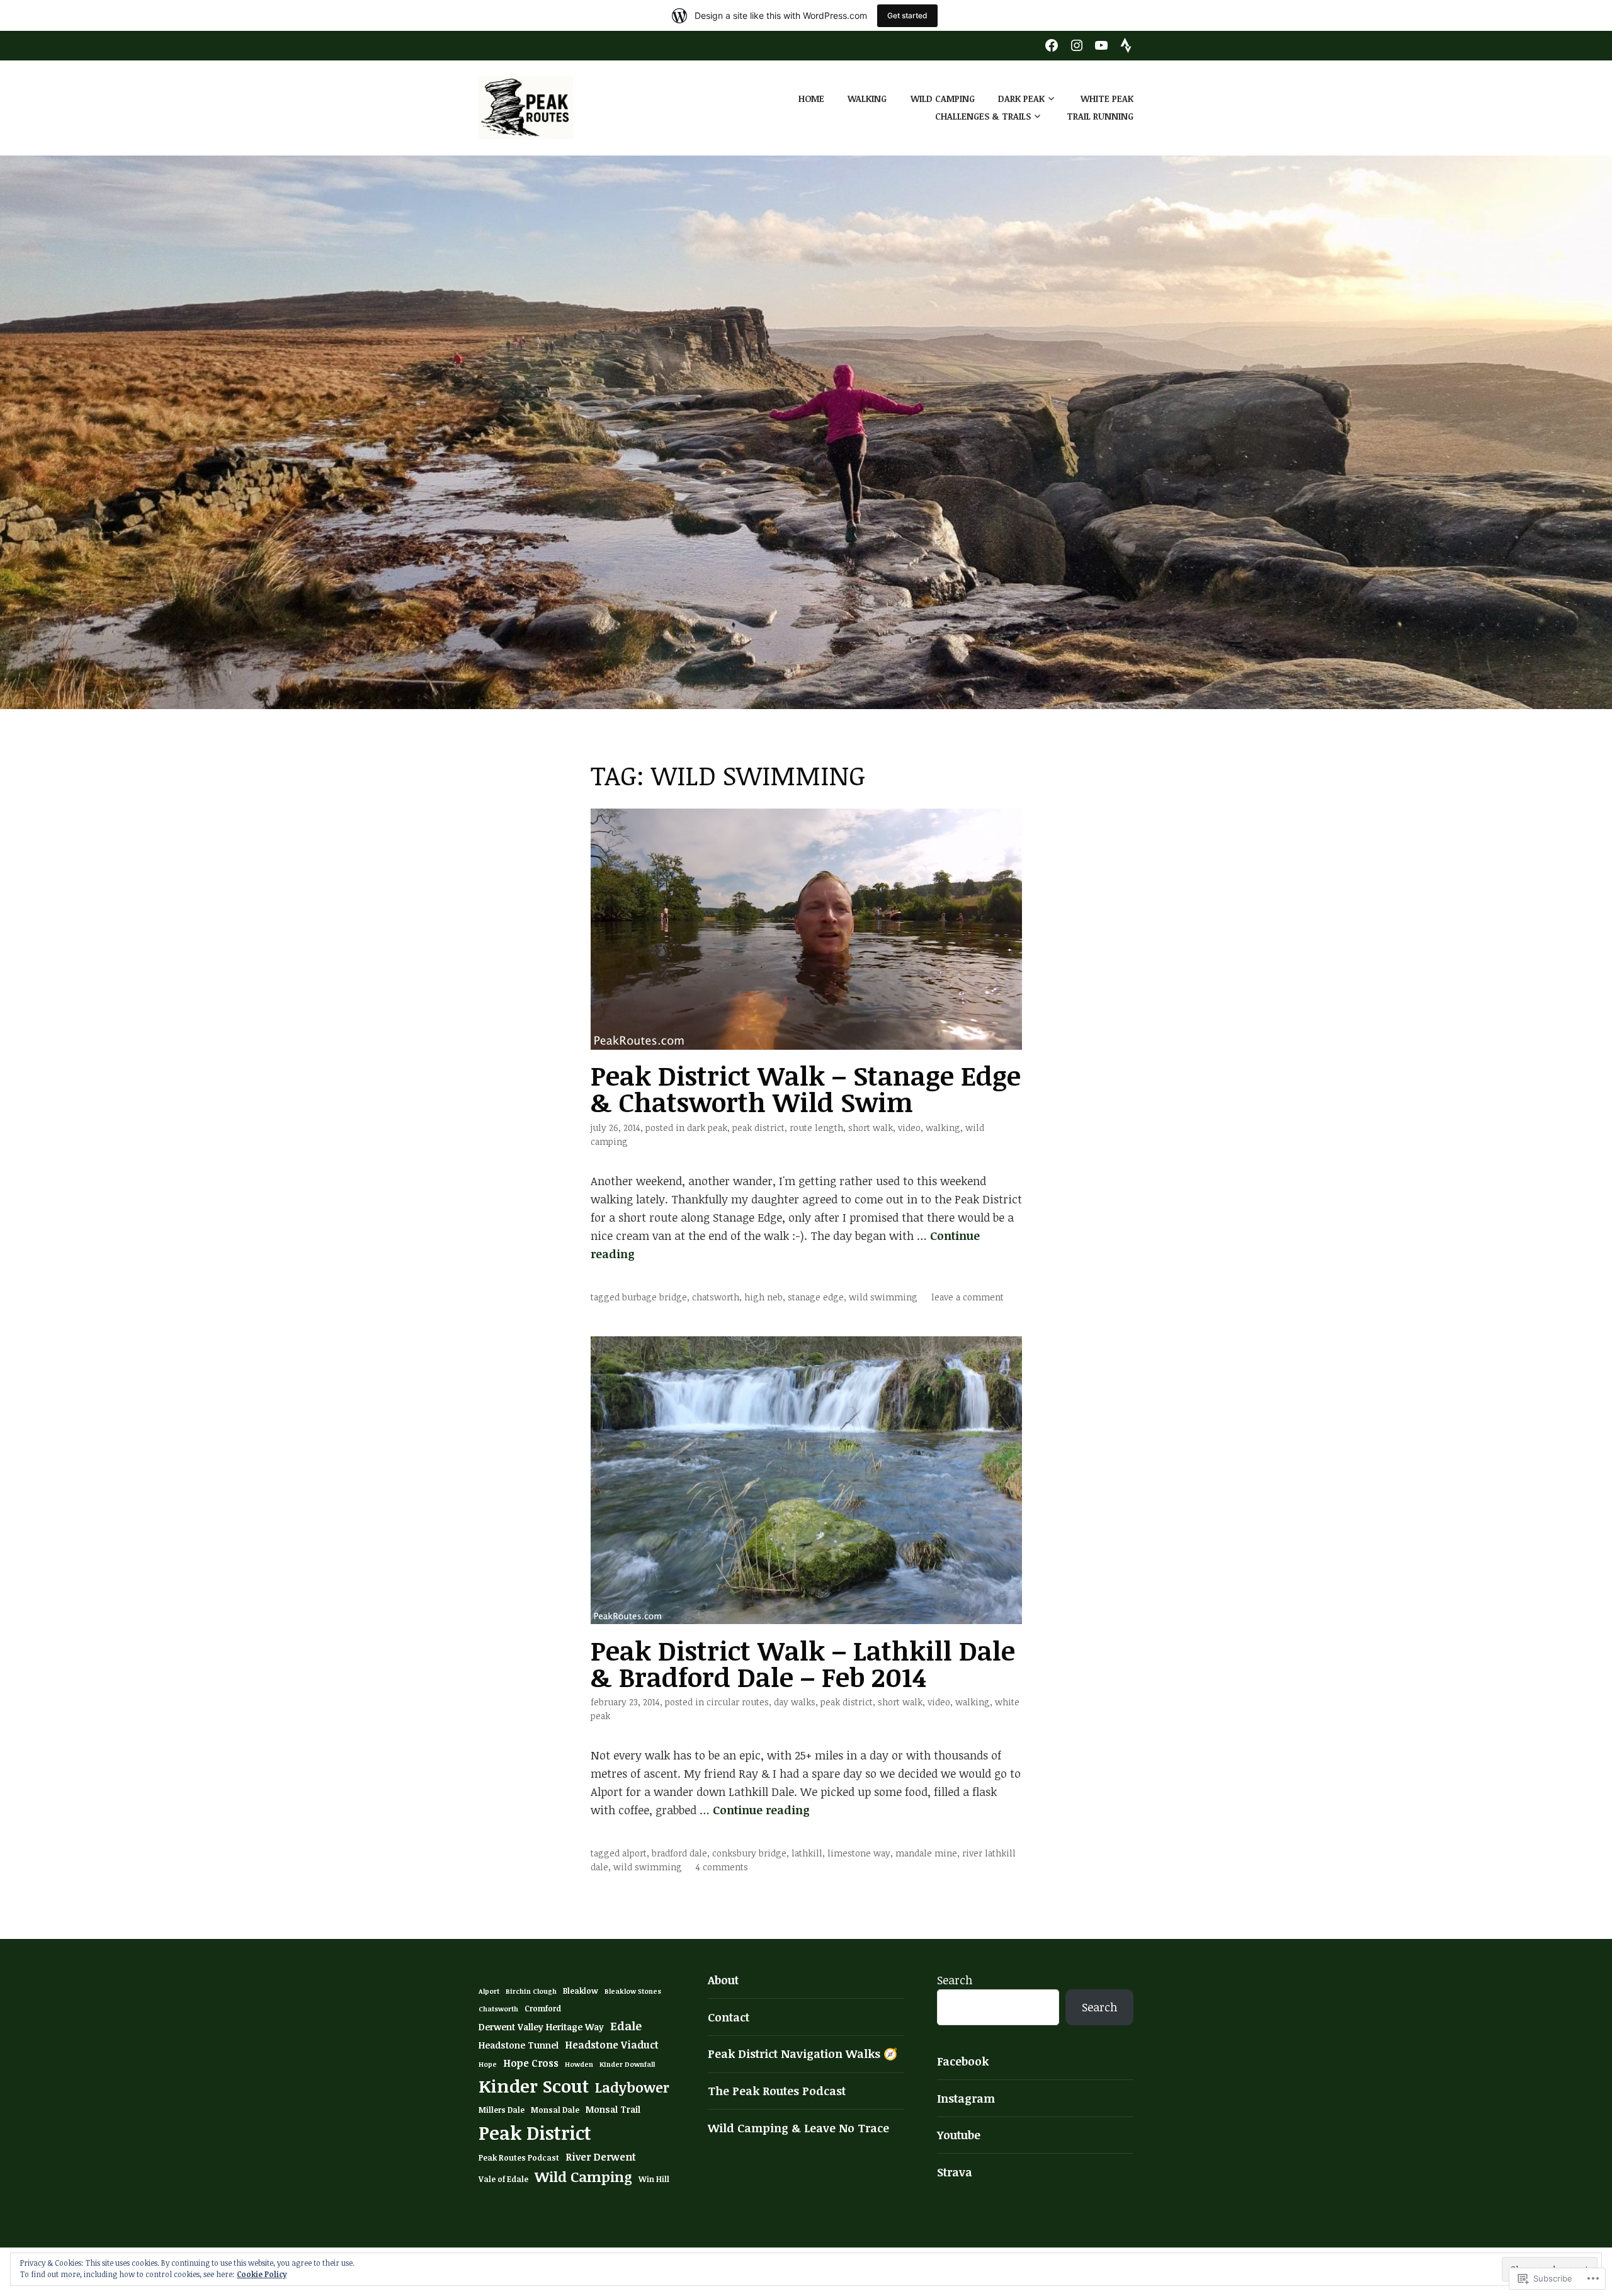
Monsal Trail (613, 2109)
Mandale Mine (926, 1853)
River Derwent (601, 2157)
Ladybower (632, 2087)
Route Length (816, 1128)
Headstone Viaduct (612, 2045)
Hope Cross (531, 2063)
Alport (634, 1853)
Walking (867, 99)
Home (811, 99)
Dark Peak (1021, 99)
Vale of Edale (503, 2179)
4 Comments (722, 1867)
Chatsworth (716, 1297)
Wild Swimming (883, 1297)
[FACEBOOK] (1052, 44)
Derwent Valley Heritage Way (541, 2027)
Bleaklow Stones (633, 1991)
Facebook (963, 2061)
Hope (488, 2064)
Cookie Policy (262, 2274)
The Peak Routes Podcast (777, 2091)
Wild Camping (943, 99)
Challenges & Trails (983, 116)
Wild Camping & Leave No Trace (798, 2128)
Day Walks (795, 1702)
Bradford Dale (679, 1853)
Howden (579, 2064)
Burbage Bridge (655, 1297)
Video (909, 1128)
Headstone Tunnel (519, 2045)
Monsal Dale (555, 2110)
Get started (907, 15)
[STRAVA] (1126, 44)
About (723, 1980)
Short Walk (871, 1128)
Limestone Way (859, 1853)
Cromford (543, 2009)
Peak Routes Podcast (519, 2158)
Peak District (758, 1128)
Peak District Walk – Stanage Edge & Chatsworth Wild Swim (806, 1088)
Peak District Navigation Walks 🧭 (803, 2054)
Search (955, 1980)
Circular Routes (738, 1702)
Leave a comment (968, 1297)
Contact (729, 2017)
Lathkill (807, 1853)
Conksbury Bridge (749, 1853)
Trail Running (1100, 116)
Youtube (959, 2135)
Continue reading (761, 1810)
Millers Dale (502, 2110)
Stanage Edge (816, 1297)
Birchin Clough (531, 1991)
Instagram (966, 2098)
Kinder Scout (534, 2086)
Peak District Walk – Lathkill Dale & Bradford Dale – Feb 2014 (803, 1663)
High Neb (763, 1297)
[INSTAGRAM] (1077, 44)
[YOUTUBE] (1101, 44)
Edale (626, 2026)
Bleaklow (581, 1991)
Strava (955, 2172)
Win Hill (654, 2179)
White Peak (1107, 99)
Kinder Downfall (627, 2064)
